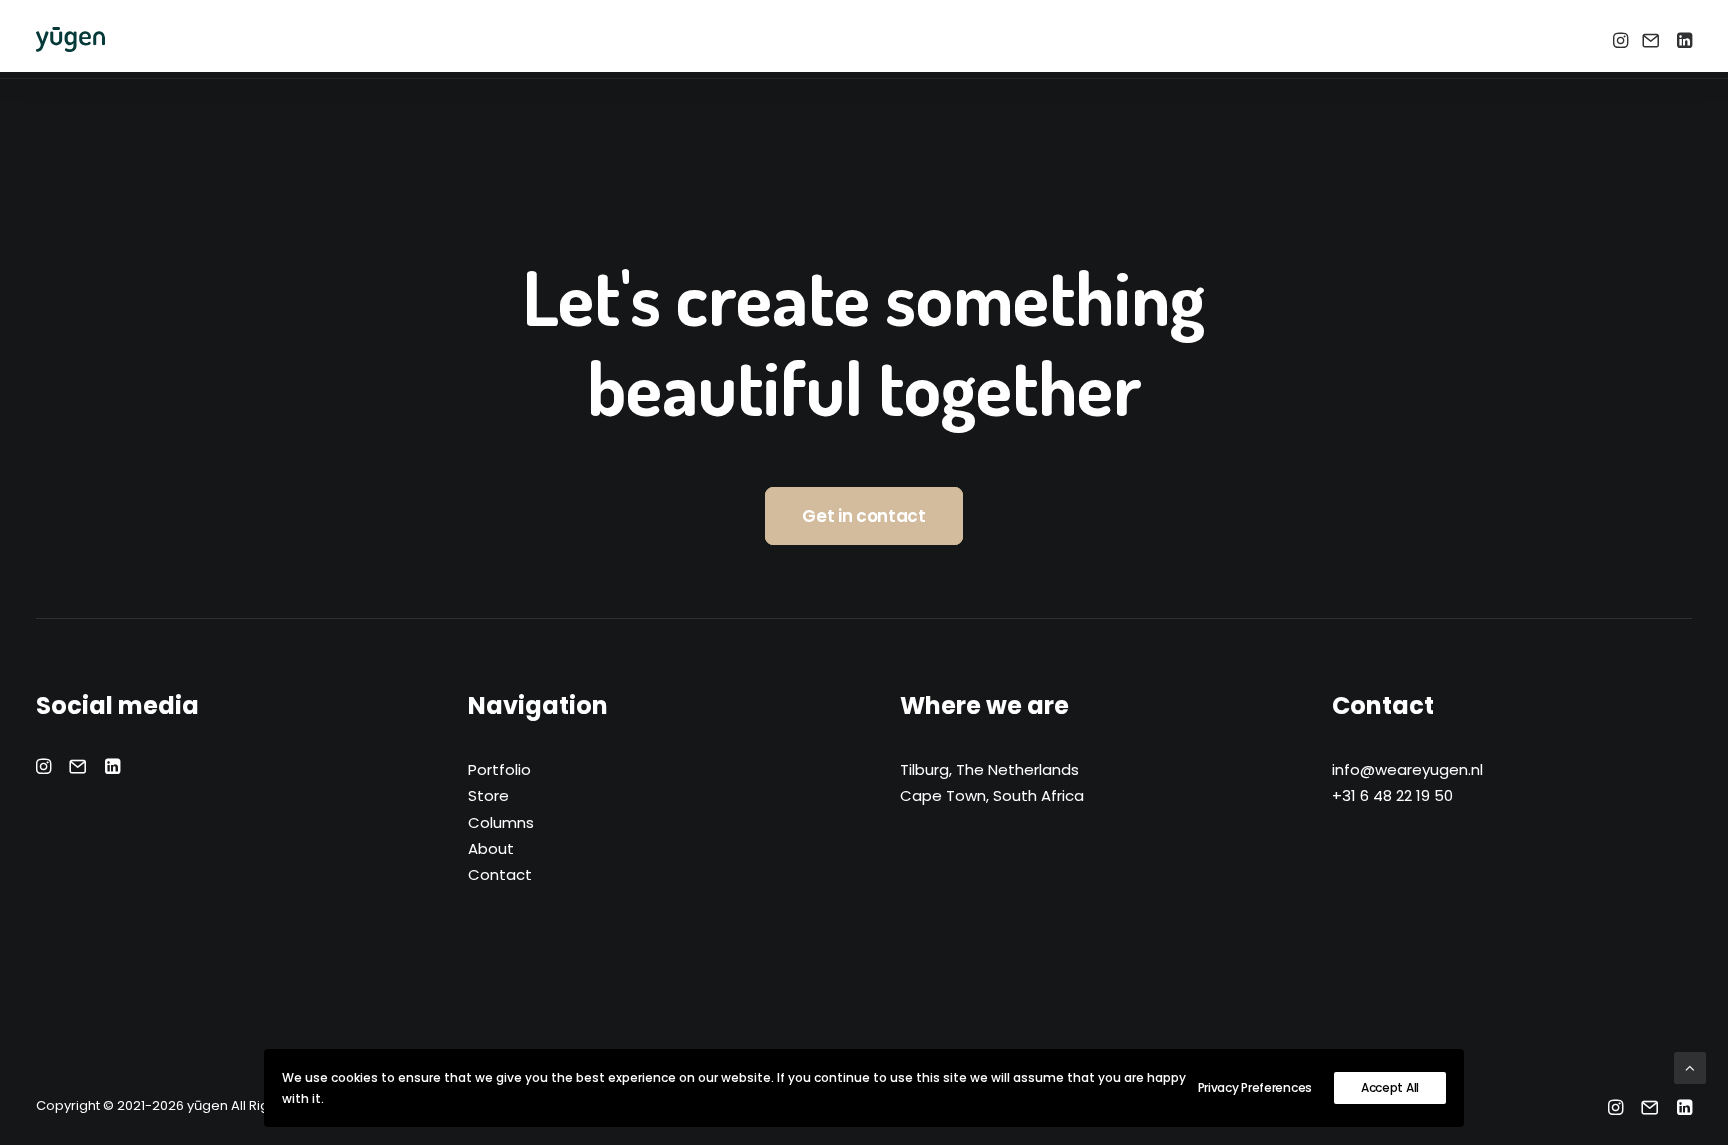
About (491, 848)
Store (488, 795)
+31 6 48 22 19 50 (1392, 795)
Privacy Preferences (1255, 1087)
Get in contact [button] (863, 516)
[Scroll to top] (1690, 1066)
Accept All (1390, 1087)
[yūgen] (70, 39)
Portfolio (499, 769)
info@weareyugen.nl (1407, 769)
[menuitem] (1622, 39)
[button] (1622, 39)
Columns (501, 822)
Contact (500, 874)
